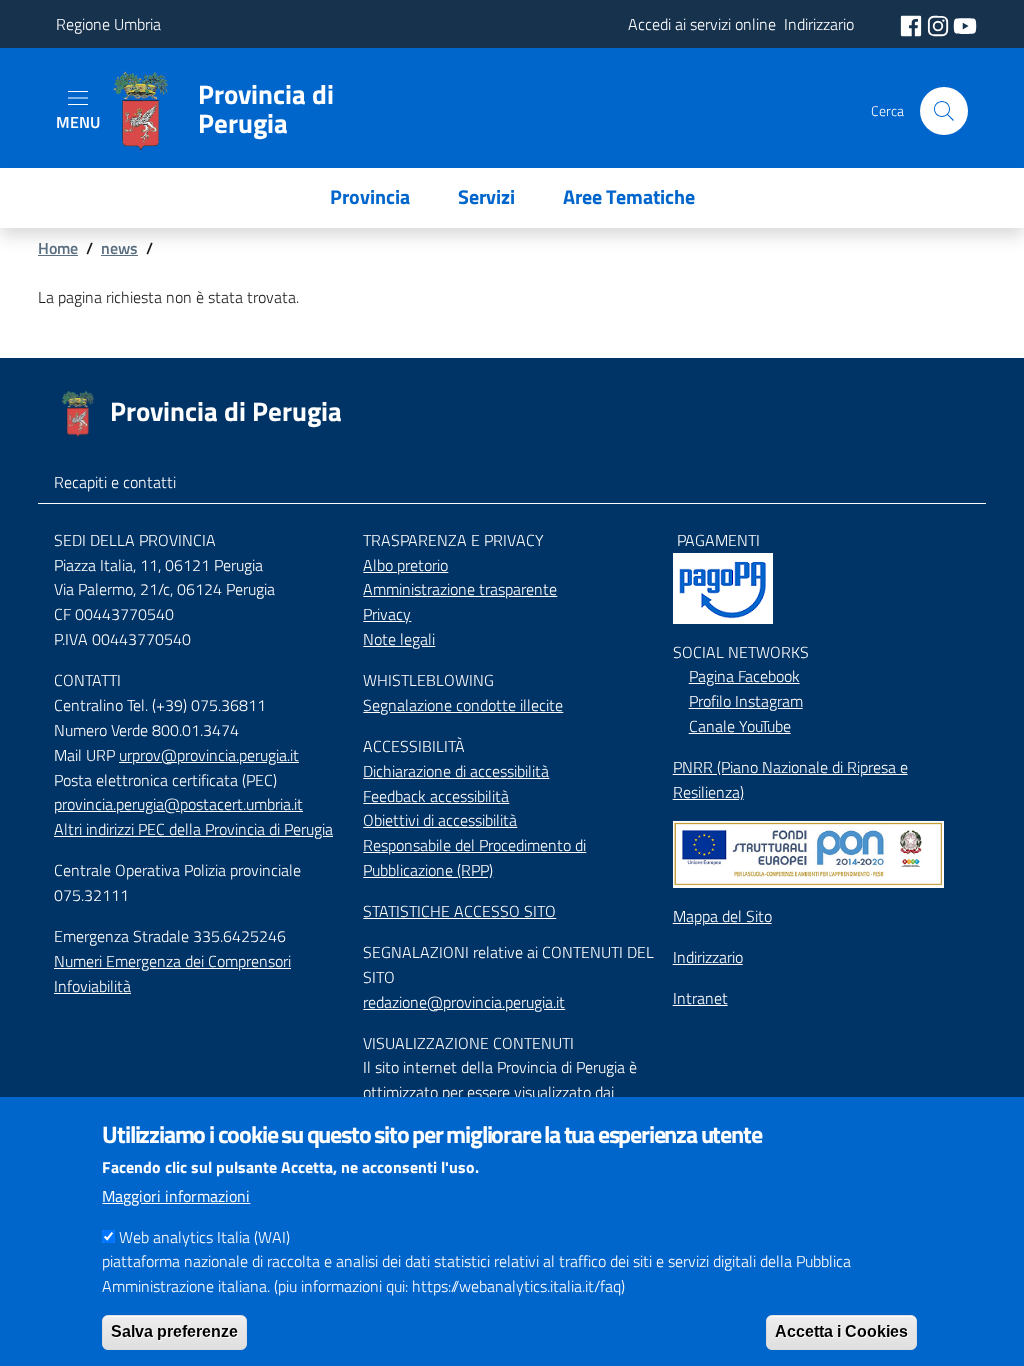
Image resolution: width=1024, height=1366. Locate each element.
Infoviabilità (92, 986)
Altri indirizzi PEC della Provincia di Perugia (193, 829)
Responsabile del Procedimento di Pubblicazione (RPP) (474, 857)
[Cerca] (944, 111)
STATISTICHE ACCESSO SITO (459, 911)
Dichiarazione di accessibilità (456, 771)
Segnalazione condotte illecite (463, 705)
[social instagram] (940, 24)
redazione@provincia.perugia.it (464, 1002)
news (119, 248)
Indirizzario (708, 957)
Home (58, 248)
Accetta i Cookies (841, 1331)
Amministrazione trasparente (460, 589)
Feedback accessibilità (436, 796)
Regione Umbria (108, 24)
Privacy (387, 614)
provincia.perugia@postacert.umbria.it (178, 804)
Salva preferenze (174, 1331)
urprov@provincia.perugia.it (209, 755)
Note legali (399, 639)
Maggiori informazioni (176, 1196)
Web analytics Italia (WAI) (204, 1237)
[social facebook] (913, 24)
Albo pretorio (405, 565)
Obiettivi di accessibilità (440, 820)
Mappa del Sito (722, 916)
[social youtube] (965, 24)
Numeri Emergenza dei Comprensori (172, 961)
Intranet (700, 998)
